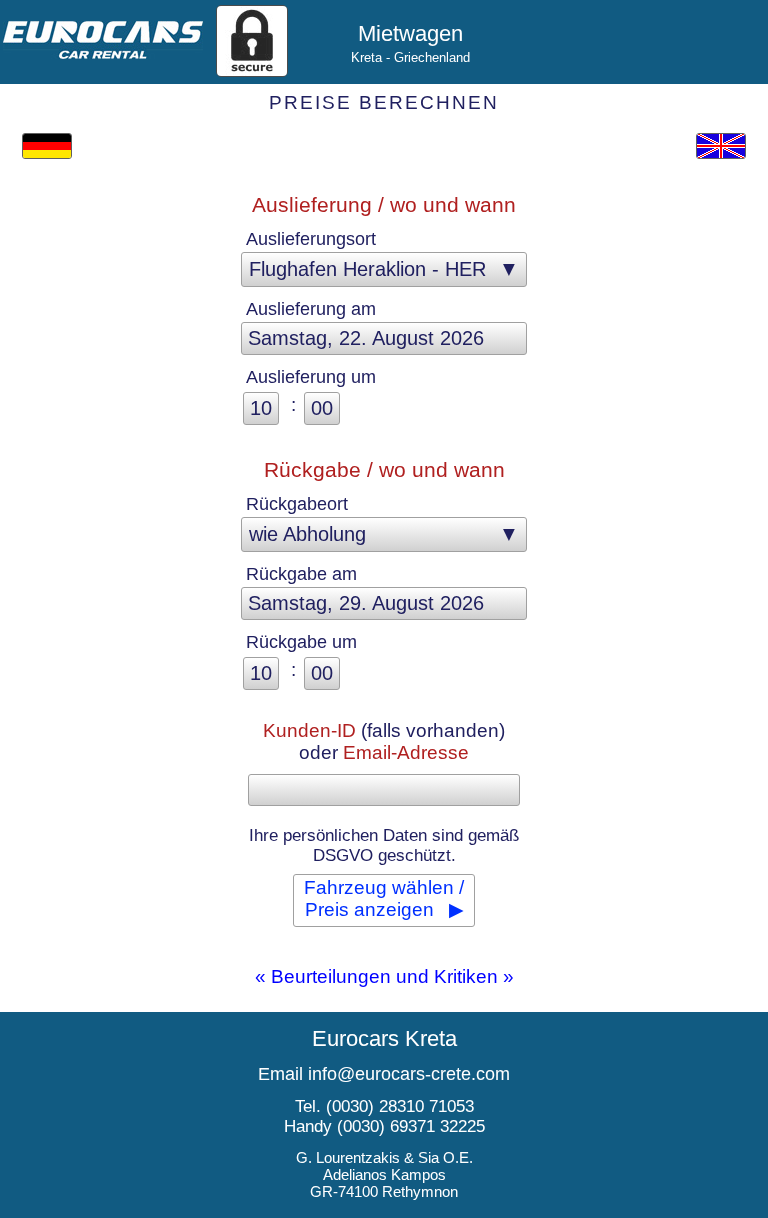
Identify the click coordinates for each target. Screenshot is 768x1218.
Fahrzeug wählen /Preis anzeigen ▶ (384, 898)
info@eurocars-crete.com (409, 1074)
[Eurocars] (103, 52)
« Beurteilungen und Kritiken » (384, 976)
